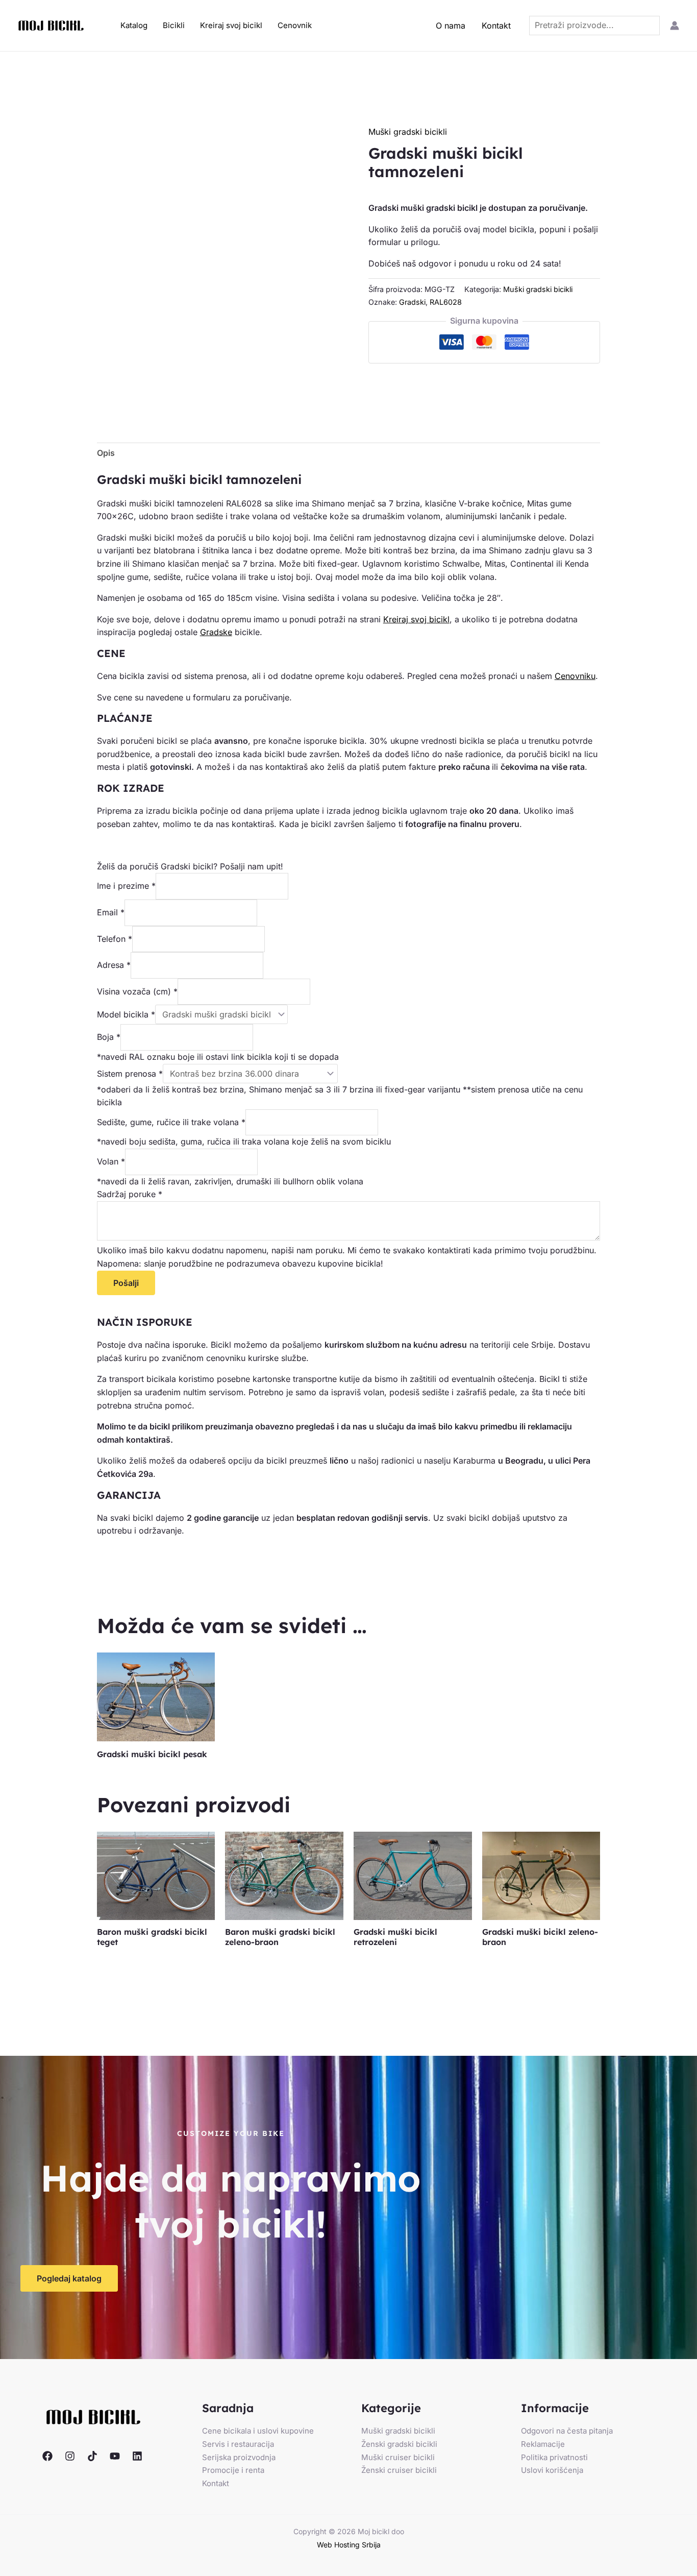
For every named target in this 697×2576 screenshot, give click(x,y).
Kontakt (496, 26)
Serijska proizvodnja (239, 2457)
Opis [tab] (106, 453)
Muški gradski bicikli (408, 132)
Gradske (216, 632)
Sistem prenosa (130, 1074)
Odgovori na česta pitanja (567, 2431)
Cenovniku (575, 676)
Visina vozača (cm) (137, 991)
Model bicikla (126, 1014)
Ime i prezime (126, 886)
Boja (109, 1037)
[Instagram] (70, 2456)
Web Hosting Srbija (349, 2545)
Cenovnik (295, 25)
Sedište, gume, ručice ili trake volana (171, 1122)
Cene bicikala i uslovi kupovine (258, 2431)
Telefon (115, 939)
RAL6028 (446, 302)
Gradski (412, 302)
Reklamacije (543, 2444)
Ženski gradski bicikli (399, 2444)
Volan (111, 1161)
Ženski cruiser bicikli (399, 2470)
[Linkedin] (137, 2456)
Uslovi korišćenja (552, 2470)
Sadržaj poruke (130, 1194)
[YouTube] (115, 2456)
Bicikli (174, 25)
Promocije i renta (233, 2470)
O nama (451, 26)
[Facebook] (47, 2456)
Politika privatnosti (554, 2457)
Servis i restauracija (238, 2444)
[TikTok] (92, 2456)
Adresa (114, 965)
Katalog (134, 25)
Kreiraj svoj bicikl (231, 25)
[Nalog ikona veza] (675, 26)
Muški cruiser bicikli (398, 2457)
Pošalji (126, 1283)
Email (111, 912)
